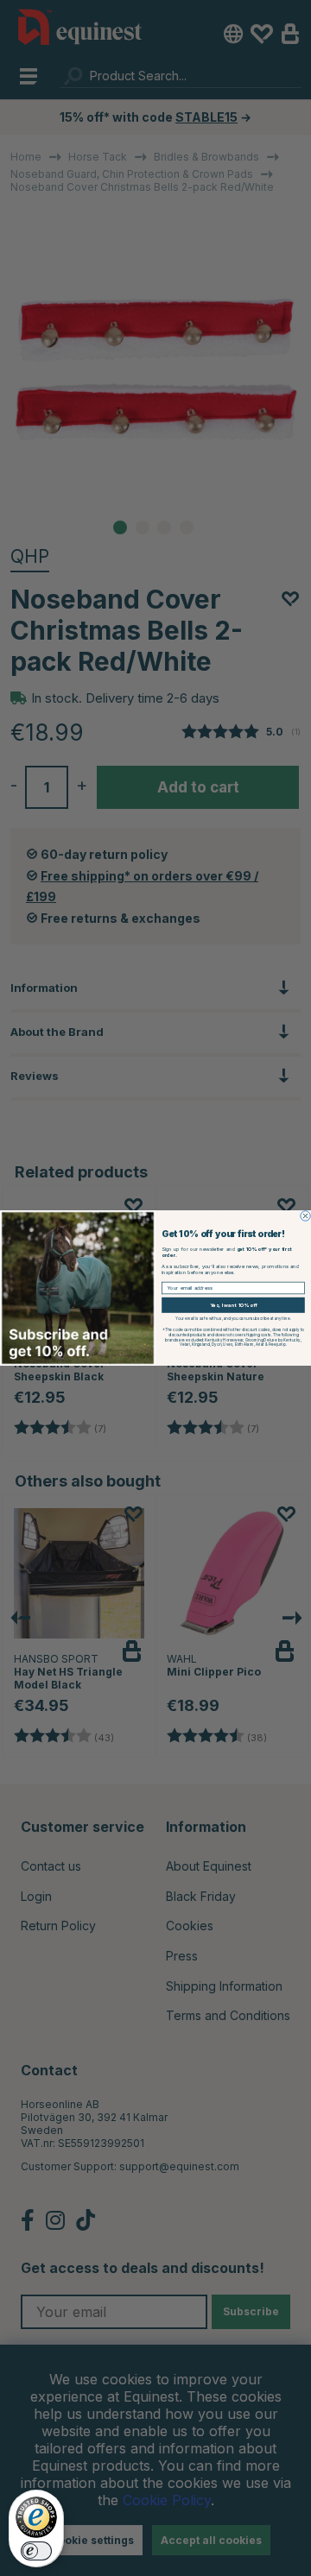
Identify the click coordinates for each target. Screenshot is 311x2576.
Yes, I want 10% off (233, 1305)
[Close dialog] (306, 1216)
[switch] (36, 2551)
